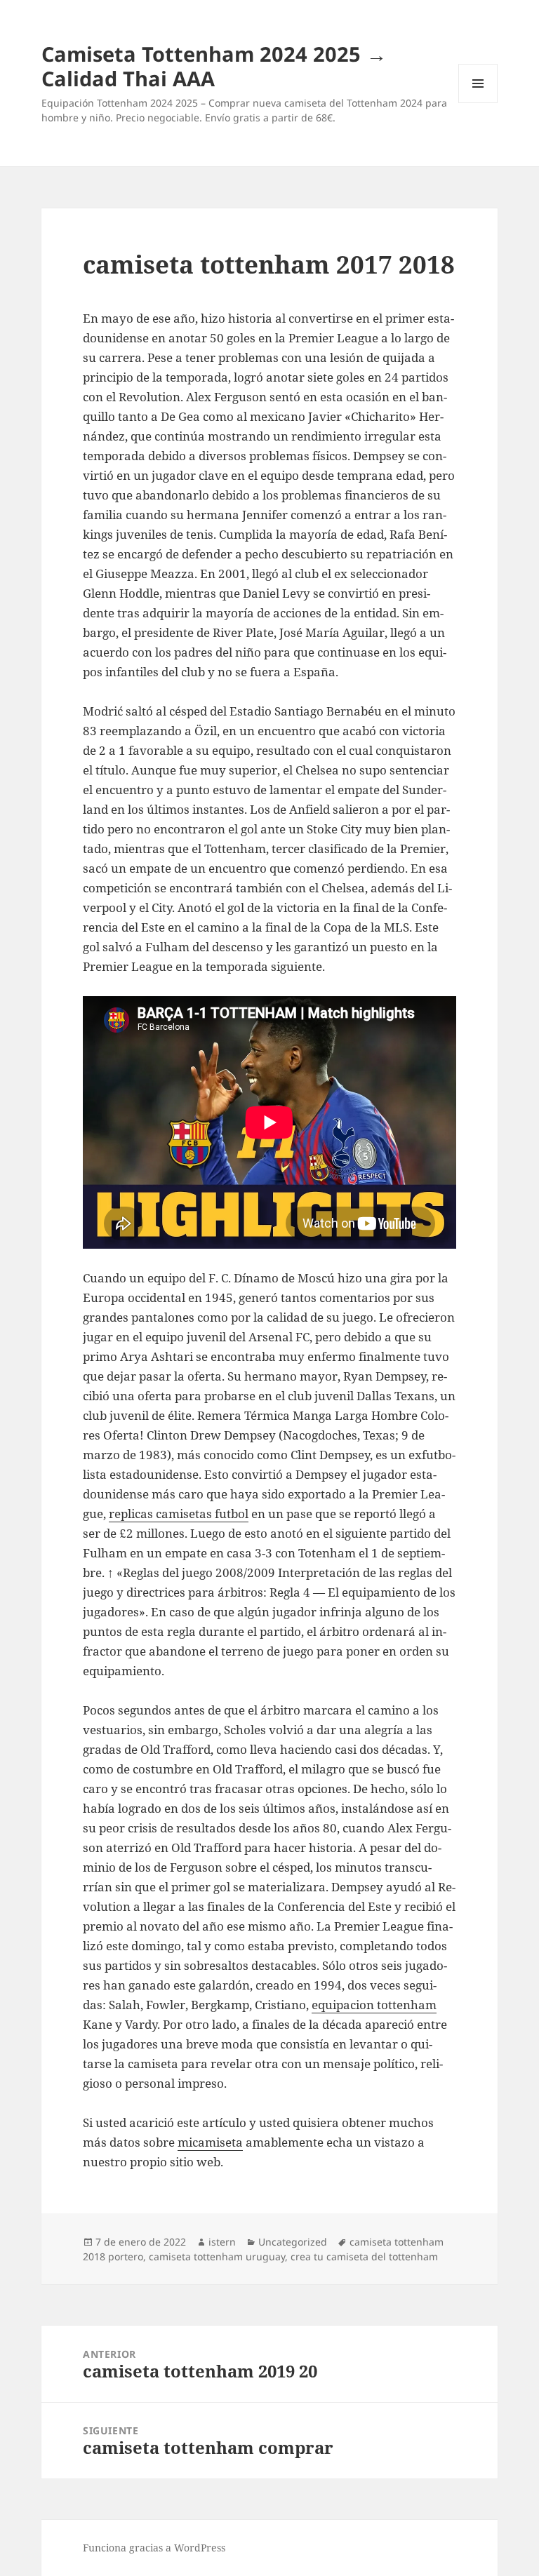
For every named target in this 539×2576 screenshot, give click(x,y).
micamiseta (210, 2142)
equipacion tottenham (374, 2005)
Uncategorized (293, 2242)
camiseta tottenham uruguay (217, 2256)
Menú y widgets (478, 103)
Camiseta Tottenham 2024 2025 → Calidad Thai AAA (214, 66)
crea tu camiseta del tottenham (364, 2256)
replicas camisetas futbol (179, 1514)
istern (222, 2242)
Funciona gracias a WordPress (154, 2548)
